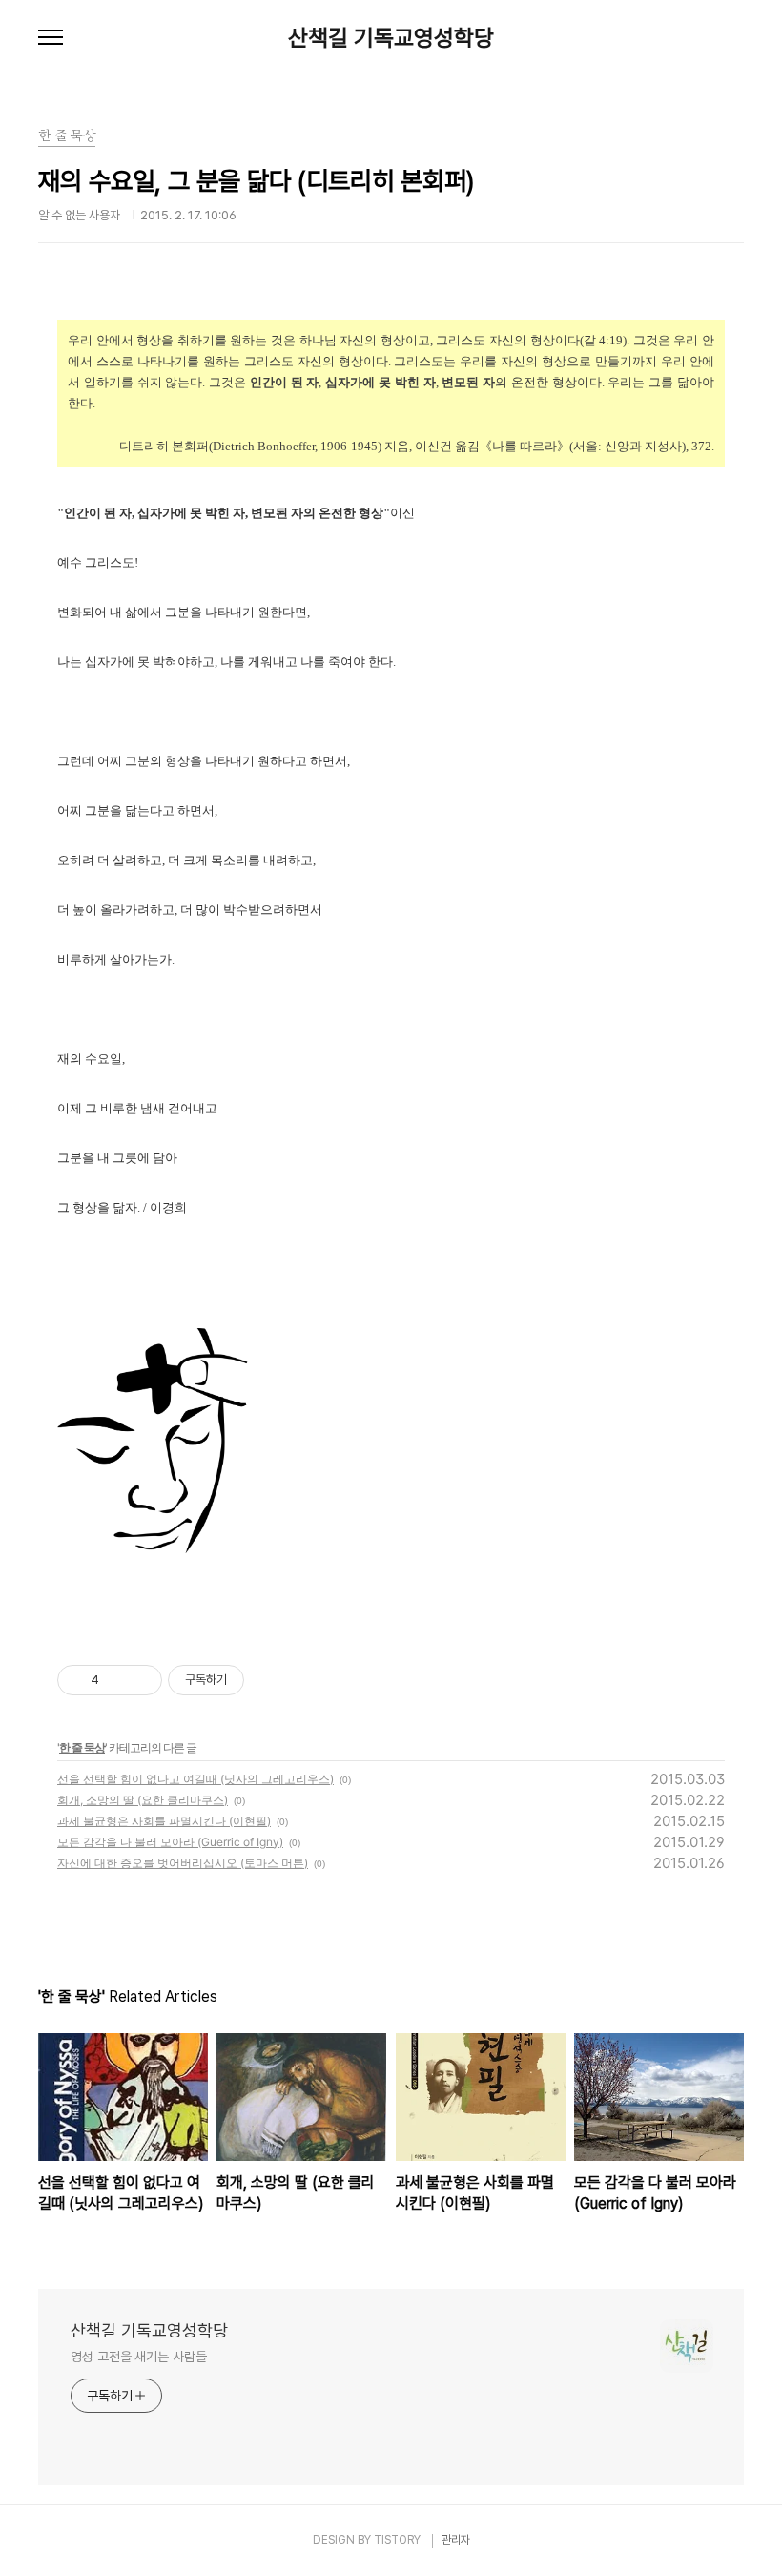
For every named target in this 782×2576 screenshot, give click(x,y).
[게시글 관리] (141, 1680)
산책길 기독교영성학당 (391, 38)
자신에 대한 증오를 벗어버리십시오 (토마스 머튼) (183, 1863)
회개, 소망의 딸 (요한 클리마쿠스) (143, 1800)
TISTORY (397, 2540)
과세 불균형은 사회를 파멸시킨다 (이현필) (164, 1821)
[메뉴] (51, 38)
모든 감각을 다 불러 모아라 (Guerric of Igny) (170, 1842)
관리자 (456, 2540)
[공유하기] (117, 1680)
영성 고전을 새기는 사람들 (139, 2357)
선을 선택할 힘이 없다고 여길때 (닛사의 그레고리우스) (195, 1779)
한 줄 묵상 (82, 1747)
